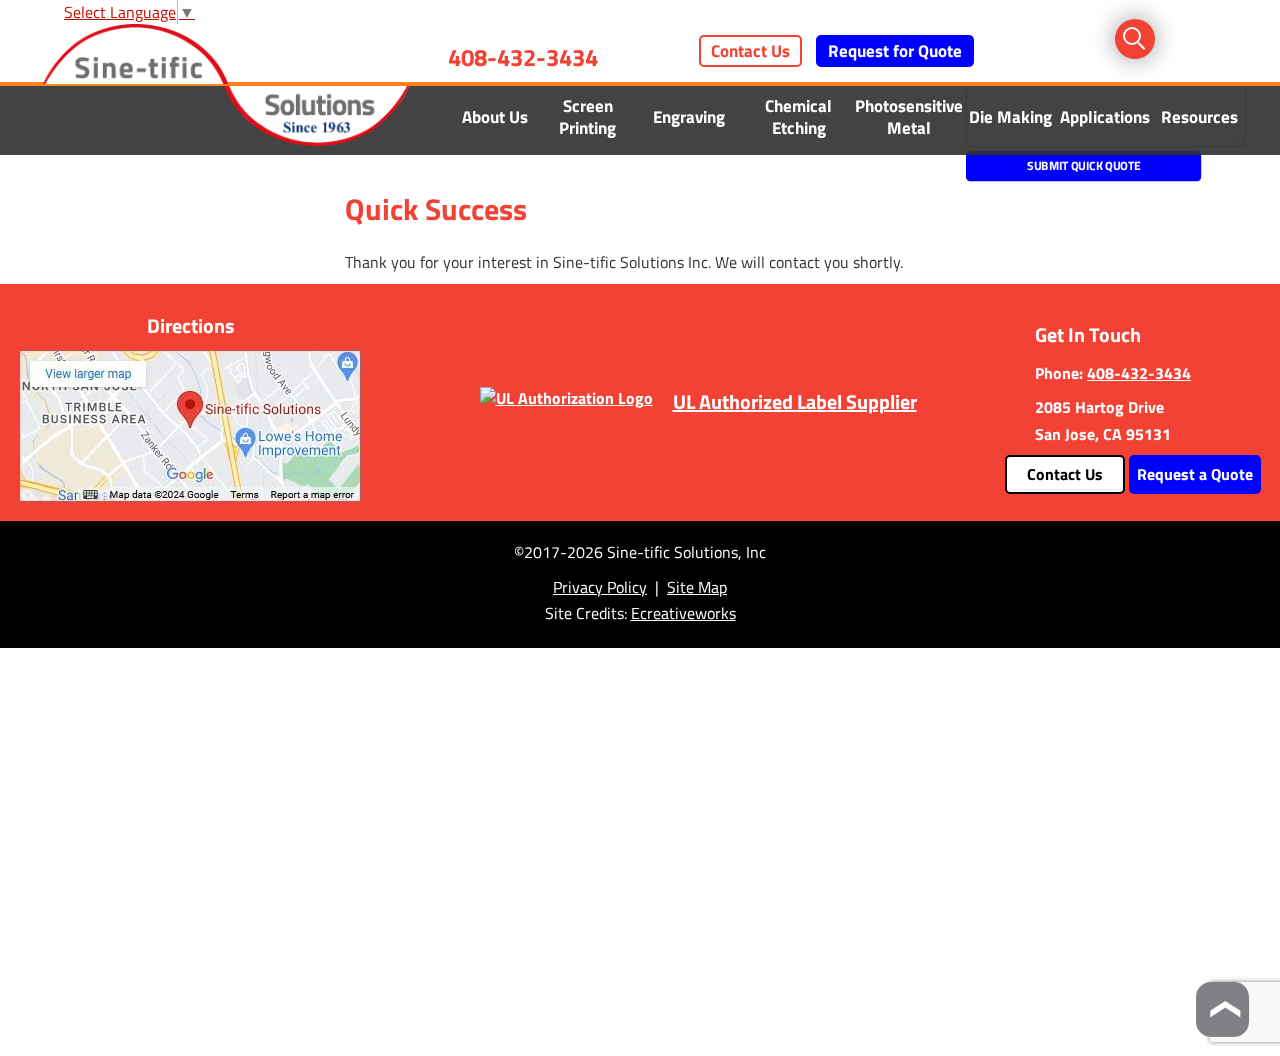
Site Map (697, 587)
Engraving (689, 117)
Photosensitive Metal (909, 117)
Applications (1105, 117)
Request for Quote (895, 51)
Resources (1199, 117)
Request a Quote (1195, 474)
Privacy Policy (600, 587)
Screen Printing (587, 117)
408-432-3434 (523, 57)
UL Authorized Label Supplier (795, 401)
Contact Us (750, 51)
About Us (495, 117)
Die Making (1010, 117)
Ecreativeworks (683, 613)
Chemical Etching (798, 117)
